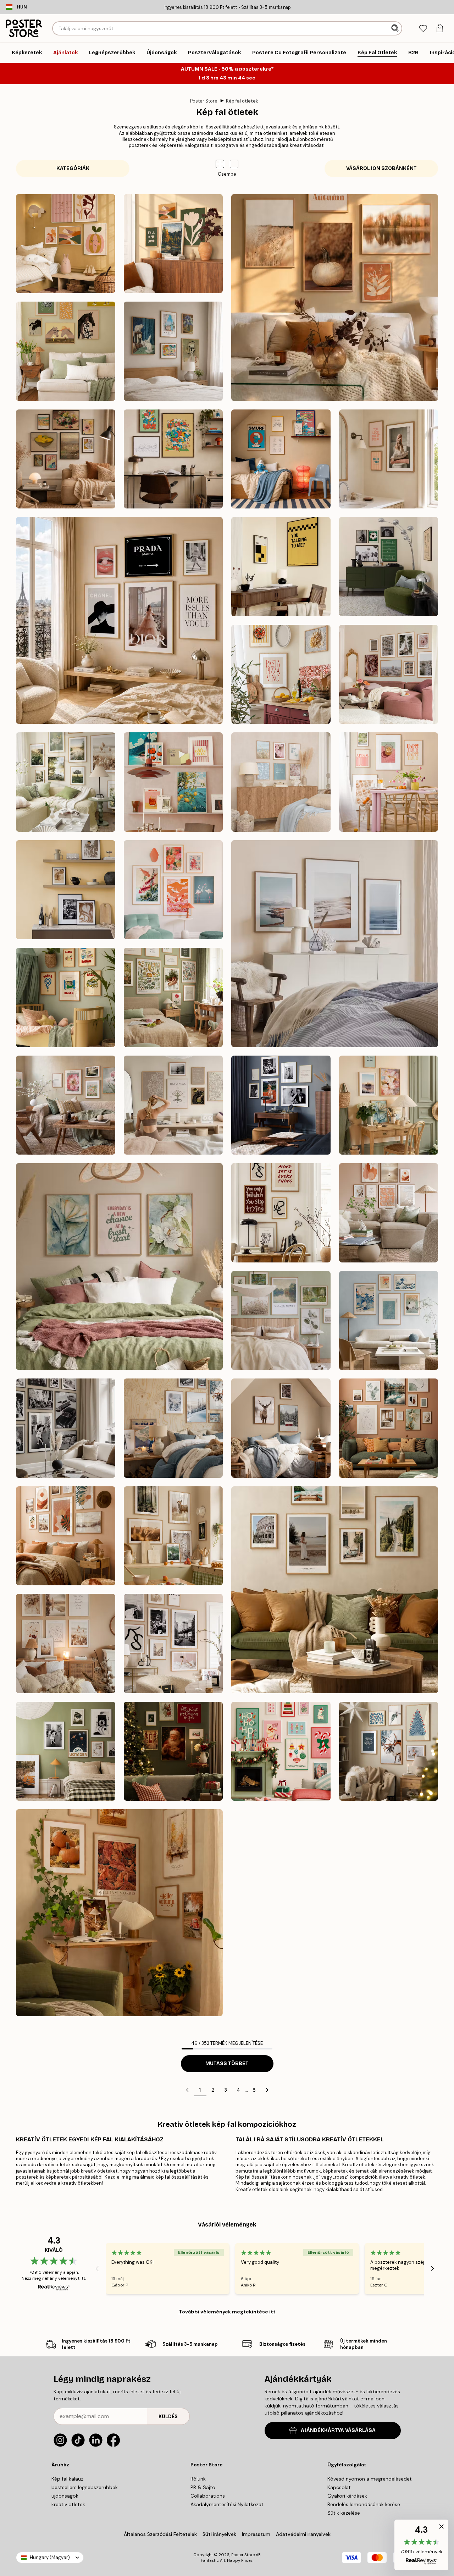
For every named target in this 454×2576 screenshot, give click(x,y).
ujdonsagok (65, 2496)
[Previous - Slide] (97, 2268)
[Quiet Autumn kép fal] (335, 298)
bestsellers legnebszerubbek (85, 2487)
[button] (234, 164)
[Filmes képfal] (281, 567)
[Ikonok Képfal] (66, 1428)
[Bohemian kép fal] (66, 1536)
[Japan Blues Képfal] (389, 1321)
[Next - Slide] (432, 2268)
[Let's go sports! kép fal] (389, 567)
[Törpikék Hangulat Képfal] (281, 459)
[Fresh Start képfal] (389, 1105)
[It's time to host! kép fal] (389, 782)
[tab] (423, 29)
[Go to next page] (267, 2090)
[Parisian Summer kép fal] (389, 675)
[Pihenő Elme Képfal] (173, 1105)
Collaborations (208, 2496)
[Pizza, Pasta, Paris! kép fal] (281, 675)
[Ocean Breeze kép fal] (335, 944)
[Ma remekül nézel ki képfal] (389, 459)
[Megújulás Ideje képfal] (66, 1105)
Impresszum (256, 2534)
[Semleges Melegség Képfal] (389, 1213)
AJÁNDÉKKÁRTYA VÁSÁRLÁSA (338, 2430)
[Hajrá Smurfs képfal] (173, 459)
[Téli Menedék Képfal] (173, 1428)
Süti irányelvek (219, 2534)
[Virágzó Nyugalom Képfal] (119, 1267)
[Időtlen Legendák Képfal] (281, 1105)
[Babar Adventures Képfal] (66, 997)
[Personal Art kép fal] (389, 1428)
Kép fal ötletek (242, 101)
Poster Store (204, 101)
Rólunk (198, 2479)
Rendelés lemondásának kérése (364, 2504)
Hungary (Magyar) (50, 2557)
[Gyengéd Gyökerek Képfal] (173, 997)
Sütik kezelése (344, 2513)
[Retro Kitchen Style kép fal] (173, 782)
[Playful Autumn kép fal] (66, 244)
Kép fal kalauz (67, 2479)
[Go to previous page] (187, 2090)
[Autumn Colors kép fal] (119, 1913)
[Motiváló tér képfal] (281, 1213)
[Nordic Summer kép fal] (66, 782)
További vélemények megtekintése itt (227, 2312)
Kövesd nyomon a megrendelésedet (370, 2479)
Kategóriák (73, 168)
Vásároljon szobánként (381, 168)
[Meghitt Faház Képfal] (281, 1428)
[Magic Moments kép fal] (173, 1751)
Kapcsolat (339, 2487)
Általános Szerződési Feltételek (160, 2534)
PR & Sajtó (203, 2487)
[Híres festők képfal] (66, 459)
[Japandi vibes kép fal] (173, 890)
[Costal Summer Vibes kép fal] (281, 782)
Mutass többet (227, 2063)
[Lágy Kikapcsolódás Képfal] (281, 1321)
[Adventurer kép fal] (335, 1590)
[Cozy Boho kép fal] (66, 1644)
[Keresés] (396, 28)
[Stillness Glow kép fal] (389, 1751)
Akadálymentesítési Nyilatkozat (227, 2504)
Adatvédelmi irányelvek (303, 2534)
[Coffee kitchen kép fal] (66, 890)
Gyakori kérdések (347, 2496)
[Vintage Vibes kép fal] (66, 1751)
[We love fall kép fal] (173, 244)
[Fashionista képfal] (119, 620)
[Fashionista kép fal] (173, 1644)
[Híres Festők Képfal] (173, 351)
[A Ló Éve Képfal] (66, 351)
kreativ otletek (68, 2504)
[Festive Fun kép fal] (281, 1751)
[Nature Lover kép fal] (173, 1536)
